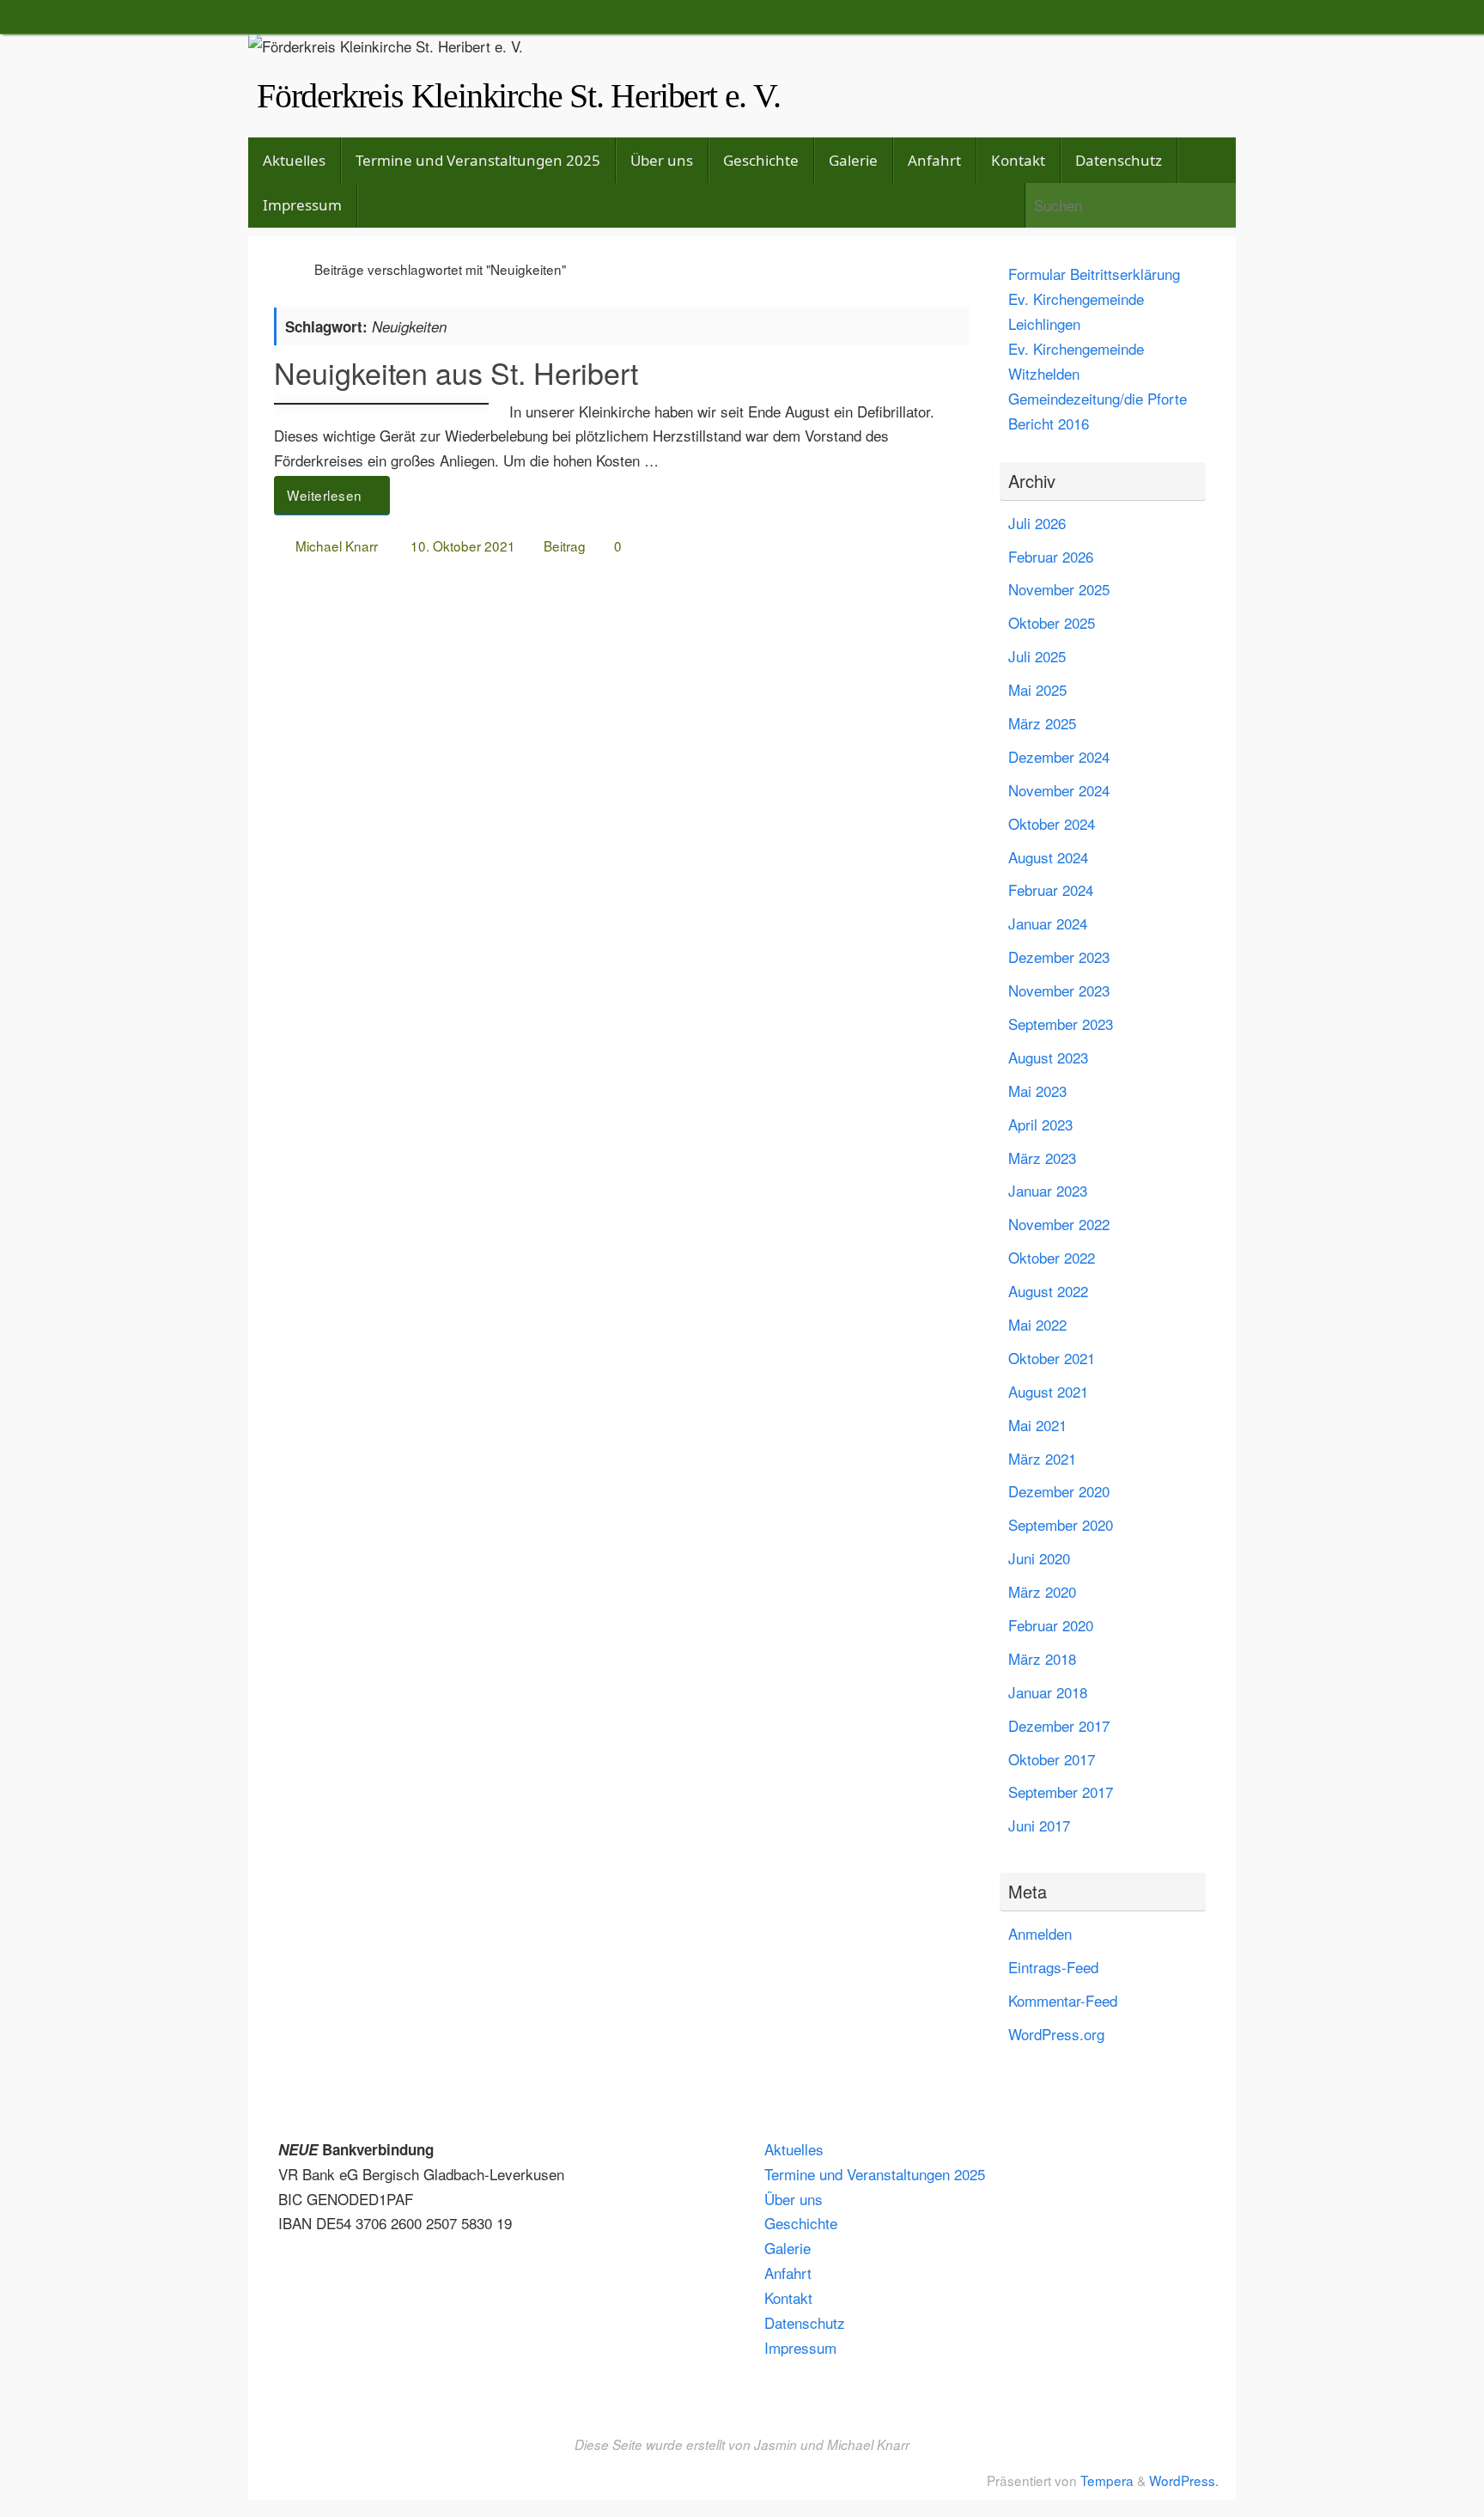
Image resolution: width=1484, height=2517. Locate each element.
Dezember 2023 (1059, 957)
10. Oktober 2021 (463, 545)
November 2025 (1059, 589)
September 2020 (1061, 1524)
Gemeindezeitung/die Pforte (1098, 398)
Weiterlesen (325, 495)
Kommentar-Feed (1063, 2000)
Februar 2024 (1051, 890)
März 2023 (1042, 1158)
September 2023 (1061, 1024)
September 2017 (1061, 1792)
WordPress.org (1056, 2034)
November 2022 (1059, 1224)
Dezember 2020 (1059, 1491)
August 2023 (1048, 1057)
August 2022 (1048, 1291)
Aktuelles (794, 2149)
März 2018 (1042, 1658)
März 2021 (1042, 1458)
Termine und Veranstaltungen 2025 (875, 2174)
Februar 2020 (1051, 1625)
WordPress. (1184, 2480)
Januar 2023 (1048, 1190)
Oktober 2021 (1052, 1358)
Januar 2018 (1048, 1692)
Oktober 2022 (1052, 1257)
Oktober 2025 (1052, 622)
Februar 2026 (1051, 556)
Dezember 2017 (1059, 1725)
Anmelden (1040, 1933)
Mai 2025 (1037, 689)
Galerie (788, 2248)
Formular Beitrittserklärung (1094, 274)
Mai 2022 (1037, 1324)
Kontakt (788, 2298)
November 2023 (1059, 990)
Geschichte (801, 2223)
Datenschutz (805, 2322)
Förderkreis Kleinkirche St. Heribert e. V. (519, 96)
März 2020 (1042, 1591)
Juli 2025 (1037, 656)
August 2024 (1048, 857)
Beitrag (565, 545)
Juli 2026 (1037, 523)
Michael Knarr (337, 545)
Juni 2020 (1039, 1558)
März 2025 (1042, 723)
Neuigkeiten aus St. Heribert (456, 372)
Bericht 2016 (1049, 423)
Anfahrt (788, 2273)
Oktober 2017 (1052, 1759)
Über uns (794, 2199)
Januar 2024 (1048, 923)
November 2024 (1059, 790)
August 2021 (1048, 1391)
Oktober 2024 (1052, 823)
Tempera (1107, 2480)
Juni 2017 (1039, 1825)
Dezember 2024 (1059, 756)
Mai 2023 (1037, 1091)
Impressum (800, 2347)
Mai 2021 (1037, 1425)
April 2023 (1040, 1124)
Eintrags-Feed (1053, 1967)
